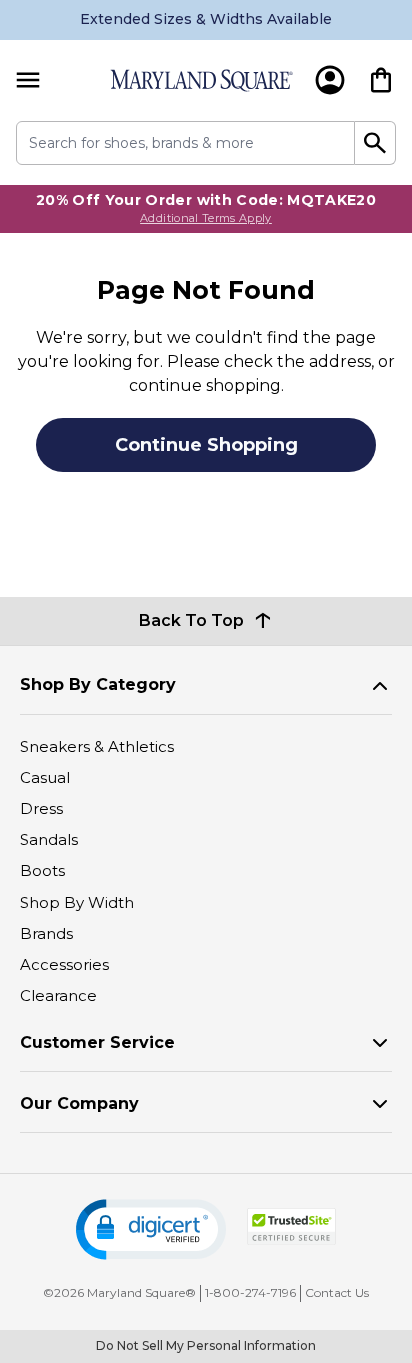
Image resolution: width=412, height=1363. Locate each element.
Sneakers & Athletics (97, 746)
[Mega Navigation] (28, 80)
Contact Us (337, 1292)
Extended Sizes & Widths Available (206, 19)
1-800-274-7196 (250, 1292)
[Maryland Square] (201, 80)
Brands (46, 933)
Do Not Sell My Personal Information (206, 1345)
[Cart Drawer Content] (381, 80)
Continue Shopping (206, 445)
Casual (45, 777)
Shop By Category (98, 684)
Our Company (79, 1103)
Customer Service (97, 1042)
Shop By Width (77, 902)
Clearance (58, 995)
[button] (151, 1229)
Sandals (49, 839)
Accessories (64, 964)
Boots (42, 870)
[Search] (375, 143)
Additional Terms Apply (206, 218)
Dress (41, 808)
